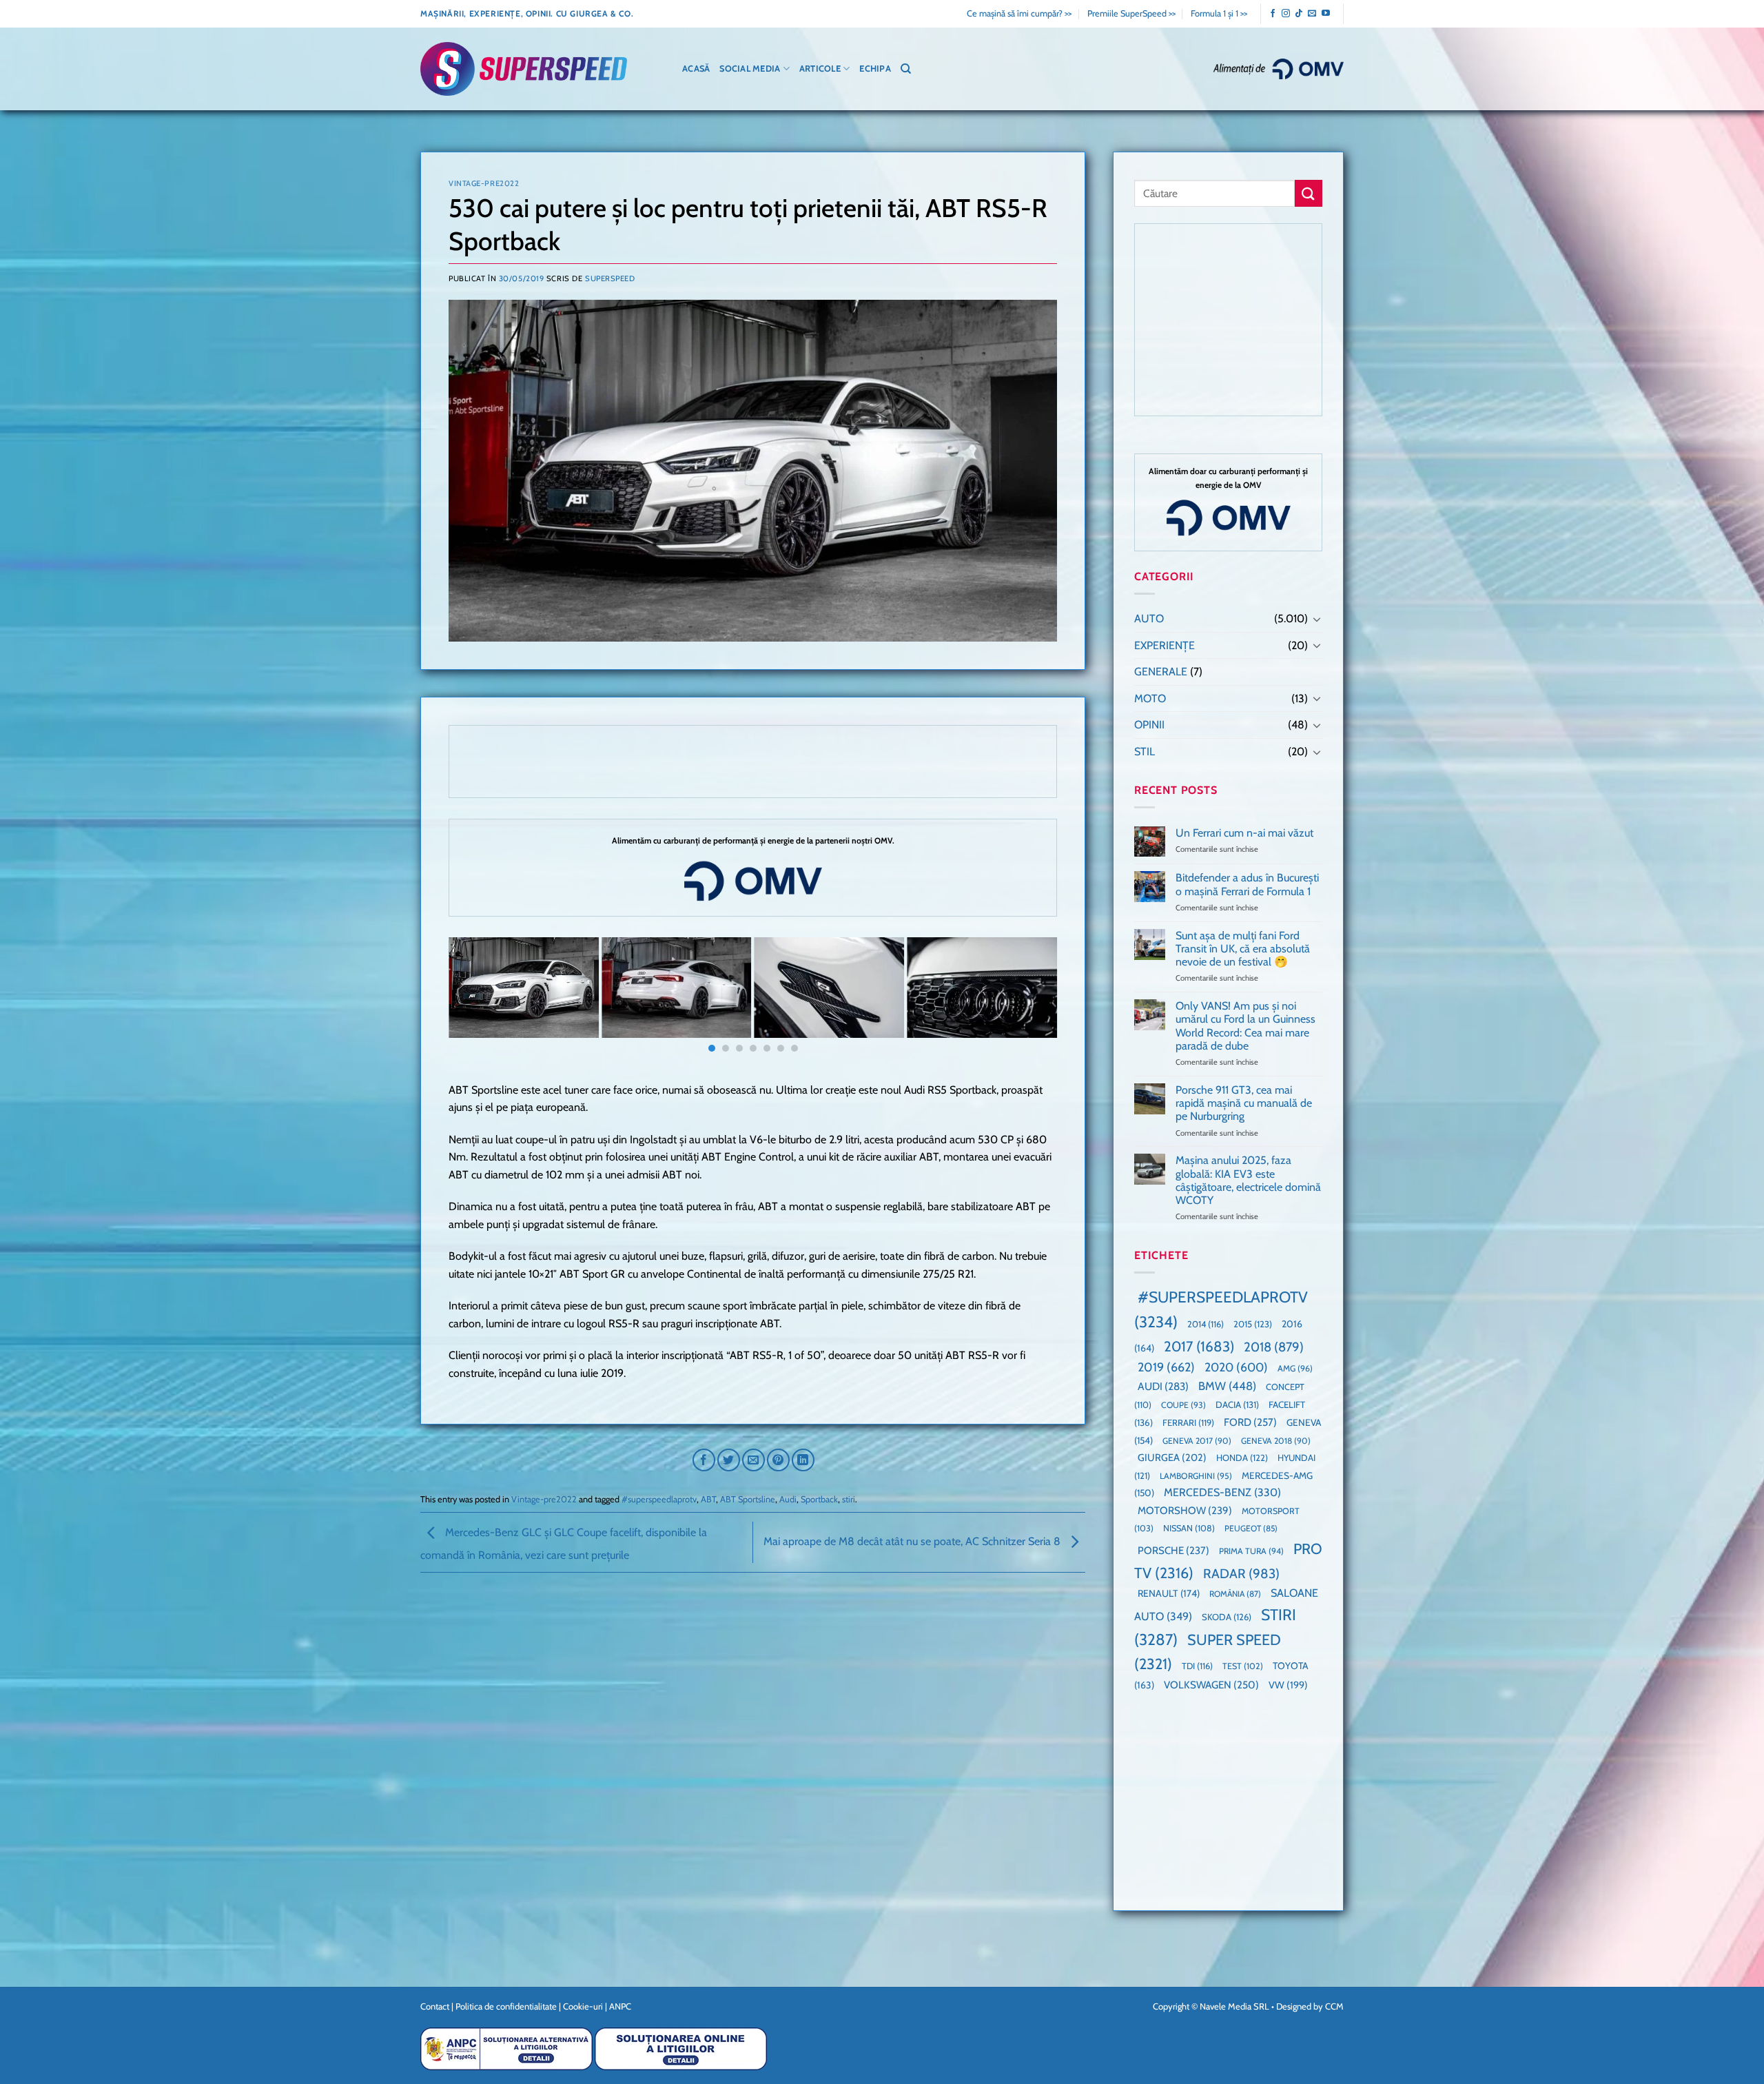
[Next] (1029, 997)
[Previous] (477, 997)
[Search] (906, 69)
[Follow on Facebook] (1273, 14)
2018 (1274, 1347)
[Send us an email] (1312, 14)
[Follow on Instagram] (1286, 14)
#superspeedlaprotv (659, 1499)
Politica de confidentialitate (506, 2006)
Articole (820, 69)
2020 (1236, 1367)
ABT (708, 1499)
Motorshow (1185, 1511)
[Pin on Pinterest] (778, 1460)
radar (1241, 1574)
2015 (1253, 1324)
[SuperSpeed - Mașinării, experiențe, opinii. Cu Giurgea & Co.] (524, 69)
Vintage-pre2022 (484, 183)
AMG (1295, 1368)
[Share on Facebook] (704, 1460)
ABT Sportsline (748, 1499)
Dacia (1237, 1404)
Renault (1169, 1593)
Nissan (1189, 1528)
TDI (1197, 1666)
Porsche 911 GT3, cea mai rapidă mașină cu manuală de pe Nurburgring (1244, 1103)
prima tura (1251, 1551)
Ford (1250, 1422)
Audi (788, 1499)
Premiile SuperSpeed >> (1131, 13)
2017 (1199, 1346)
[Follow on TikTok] (1299, 14)
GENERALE (1161, 672)
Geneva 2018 (1276, 1441)
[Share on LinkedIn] (803, 1460)
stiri (849, 1499)
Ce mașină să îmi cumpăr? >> (1019, 13)
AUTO (1149, 619)
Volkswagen (1211, 1685)
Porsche (1173, 1551)
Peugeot (1251, 1528)
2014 (1206, 1324)
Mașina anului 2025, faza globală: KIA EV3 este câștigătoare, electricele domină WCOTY (1248, 1180)
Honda (1242, 1458)
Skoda (1227, 1617)
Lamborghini (1196, 1476)
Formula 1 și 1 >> (1219, 13)
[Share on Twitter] (729, 1460)
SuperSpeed (610, 278)
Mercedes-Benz (1222, 1492)
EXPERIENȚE (1165, 645)
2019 (1166, 1367)
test (1243, 1666)
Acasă (696, 69)
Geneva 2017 (1197, 1441)
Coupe (1183, 1405)
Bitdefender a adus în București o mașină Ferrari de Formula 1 (1247, 884)
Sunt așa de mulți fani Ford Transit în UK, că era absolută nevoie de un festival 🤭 (1243, 949)
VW (1288, 1685)
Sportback (819, 1499)
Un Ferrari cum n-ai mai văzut (1244, 833)
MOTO (1150, 698)
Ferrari (1188, 1422)
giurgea (1172, 1458)
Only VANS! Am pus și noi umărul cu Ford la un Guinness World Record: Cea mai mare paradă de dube (1245, 1026)
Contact (435, 2006)
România (1235, 1594)
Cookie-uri (583, 2006)
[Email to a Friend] (753, 1460)
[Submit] (1309, 193)
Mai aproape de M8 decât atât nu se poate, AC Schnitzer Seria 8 (913, 1541)
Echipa (875, 69)
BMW (1227, 1386)
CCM (1334, 2006)
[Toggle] (1317, 619)
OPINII (1149, 725)
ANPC (620, 2006)
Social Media (750, 69)
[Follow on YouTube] (1326, 14)
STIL (1145, 752)
